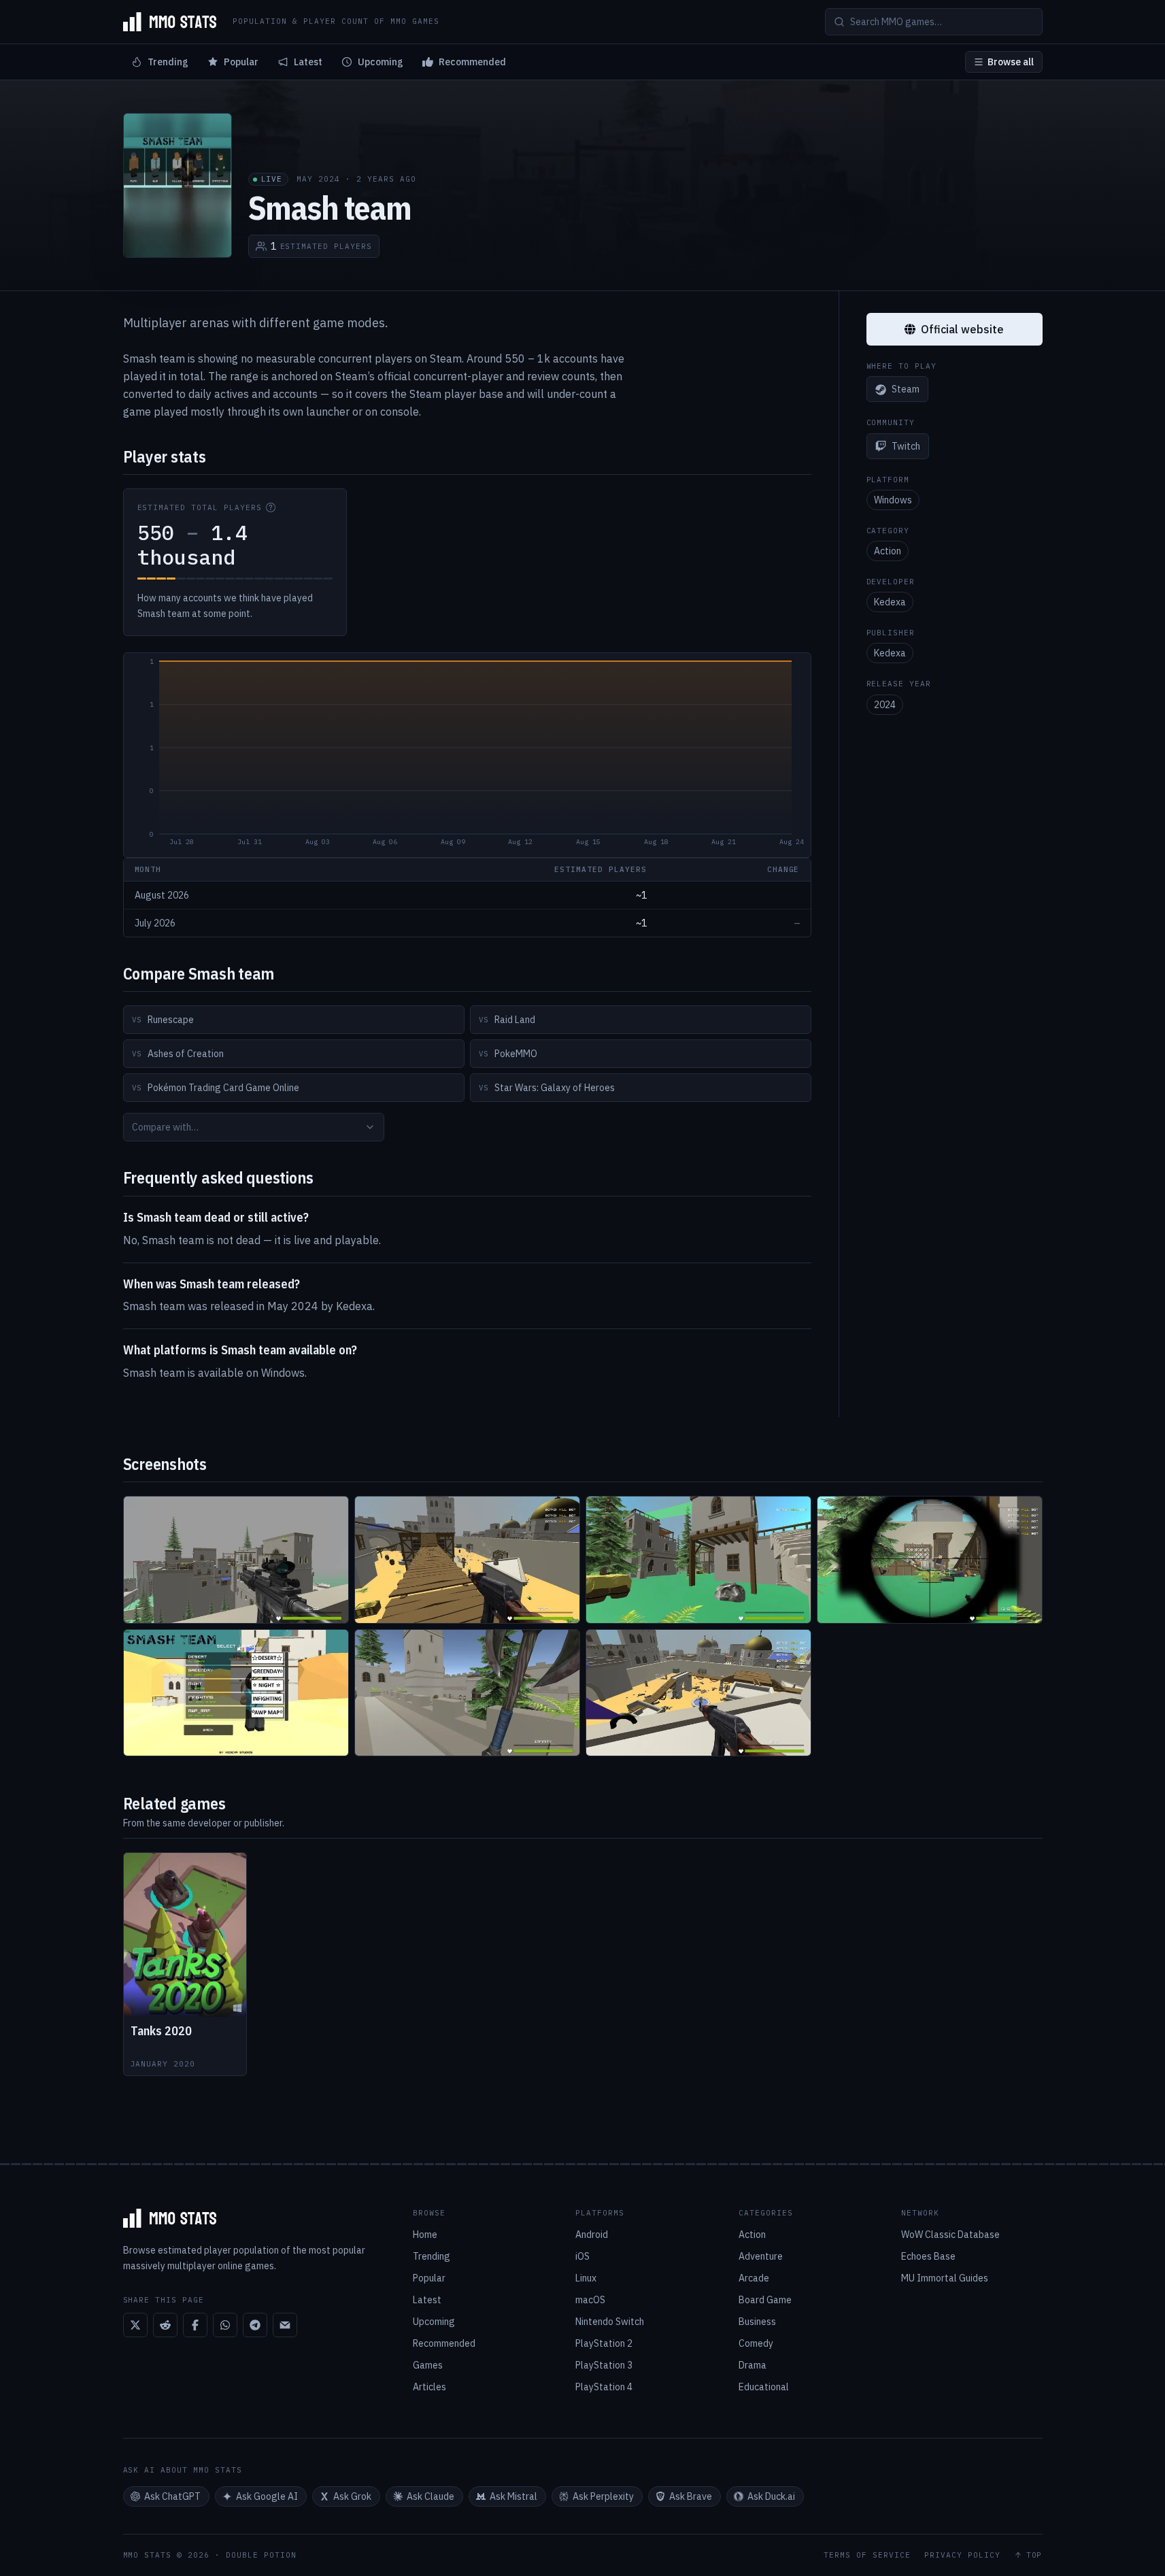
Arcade (754, 2278)
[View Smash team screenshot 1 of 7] (236, 1560)
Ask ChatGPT (172, 2496)
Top (1034, 2555)
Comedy (756, 2343)
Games (428, 2365)
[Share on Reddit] (165, 2325)
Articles (429, 2387)
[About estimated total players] (271, 507)
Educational (764, 2387)
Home (425, 2235)
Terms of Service (867, 2555)
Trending (168, 62)
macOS (590, 2300)
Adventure (761, 2256)
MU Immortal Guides (945, 2278)
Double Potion (261, 2555)
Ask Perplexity (603, 2496)
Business (757, 2322)
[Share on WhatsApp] (225, 2325)
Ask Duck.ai (771, 2496)
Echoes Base (928, 2256)
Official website (962, 329)
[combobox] (254, 1127)
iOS (582, 2256)
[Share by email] (285, 2325)
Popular (241, 62)
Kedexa (890, 602)
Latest (308, 62)
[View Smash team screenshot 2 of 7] (467, 1560)
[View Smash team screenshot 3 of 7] (698, 1560)
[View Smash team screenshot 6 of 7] (467, 1693)
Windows (893, 500)
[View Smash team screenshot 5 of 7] (236, 1693)
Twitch (906, 446)
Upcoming (381, 62)
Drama (753, 2365)
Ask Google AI (267, 2496)
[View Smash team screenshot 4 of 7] (930, 1560)
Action (888, 551)
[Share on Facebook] (195, 2325)
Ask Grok (352, 2496)
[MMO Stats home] (170, 22)
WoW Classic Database (950, 2235)
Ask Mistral (513, 2496)
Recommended (472, 62)
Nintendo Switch (610, 2322)
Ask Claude (430, 2496)
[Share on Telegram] (255, 2325)
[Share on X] (135, 2325)
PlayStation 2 (604, 2343)
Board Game (765, 2300)
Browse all (1011, 62)
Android (592, 2235)
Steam (906, 390)
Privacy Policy (962, 2555)
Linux (586, 2278)
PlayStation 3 (604, 2365)
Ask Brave (691, 2496)
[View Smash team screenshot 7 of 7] (698, 1693)
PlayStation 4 (604, 2387)
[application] (467, 755)
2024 (885, 705)
